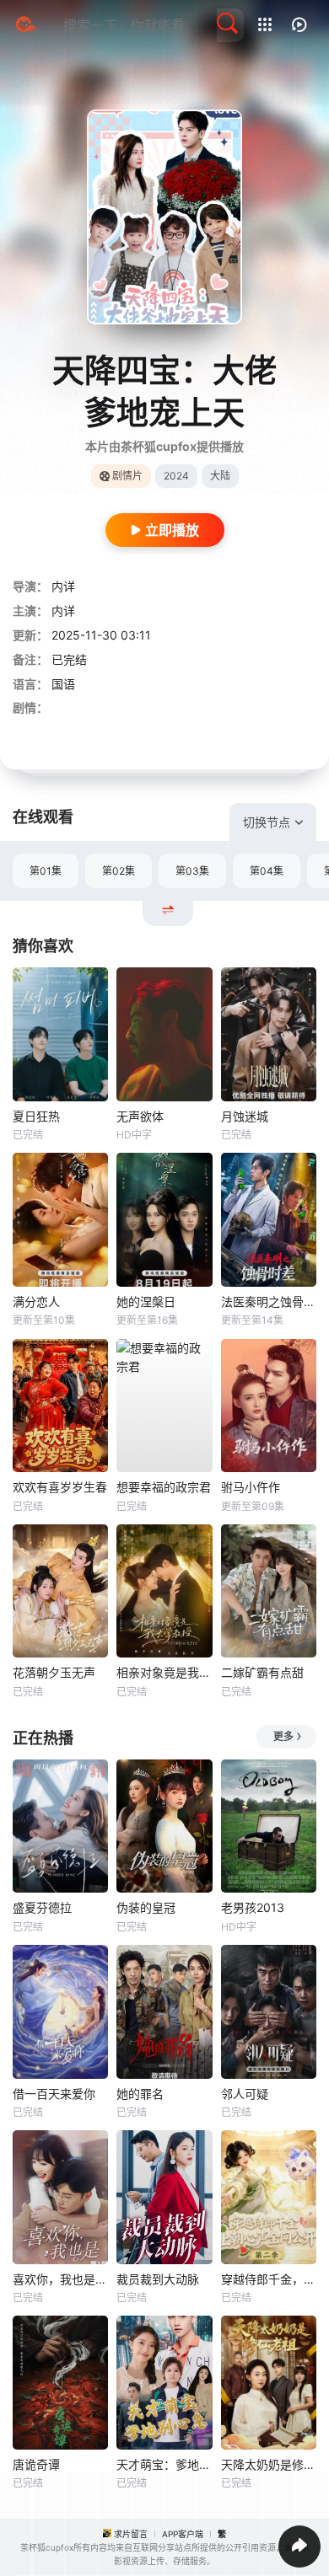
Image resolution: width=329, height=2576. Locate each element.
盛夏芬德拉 (42, 1907)
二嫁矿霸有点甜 (262, 1672)
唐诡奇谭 (36, 2464)
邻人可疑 (245, 2094)
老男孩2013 (253, 1907)
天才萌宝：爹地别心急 (164, 2464)
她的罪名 (140, 2094)
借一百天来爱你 (54, 2094)
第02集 (119, 871)
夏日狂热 (36, 1116)
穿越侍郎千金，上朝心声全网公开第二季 (269, 2279)
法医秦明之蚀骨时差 (269, 1301)
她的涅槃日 (146, 1301)
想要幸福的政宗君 (164, 1487)
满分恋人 (36, 1301)
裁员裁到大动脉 (158, 2279)
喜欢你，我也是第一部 (60, 2279)
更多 (283, 1736)
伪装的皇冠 (146, 1907)
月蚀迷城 (245, 1116)
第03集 (192, 871)
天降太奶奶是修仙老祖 (269, 2464)
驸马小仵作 (251, 1487)
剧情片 (127, 476)
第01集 (46, 871)
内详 (63, 586)
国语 (63, 684)
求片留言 (131, 2534)
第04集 (267, 871)
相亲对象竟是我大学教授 (164, 1672)
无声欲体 (140, 1116)
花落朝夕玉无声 (54, 1672)
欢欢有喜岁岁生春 (60, 1487)
